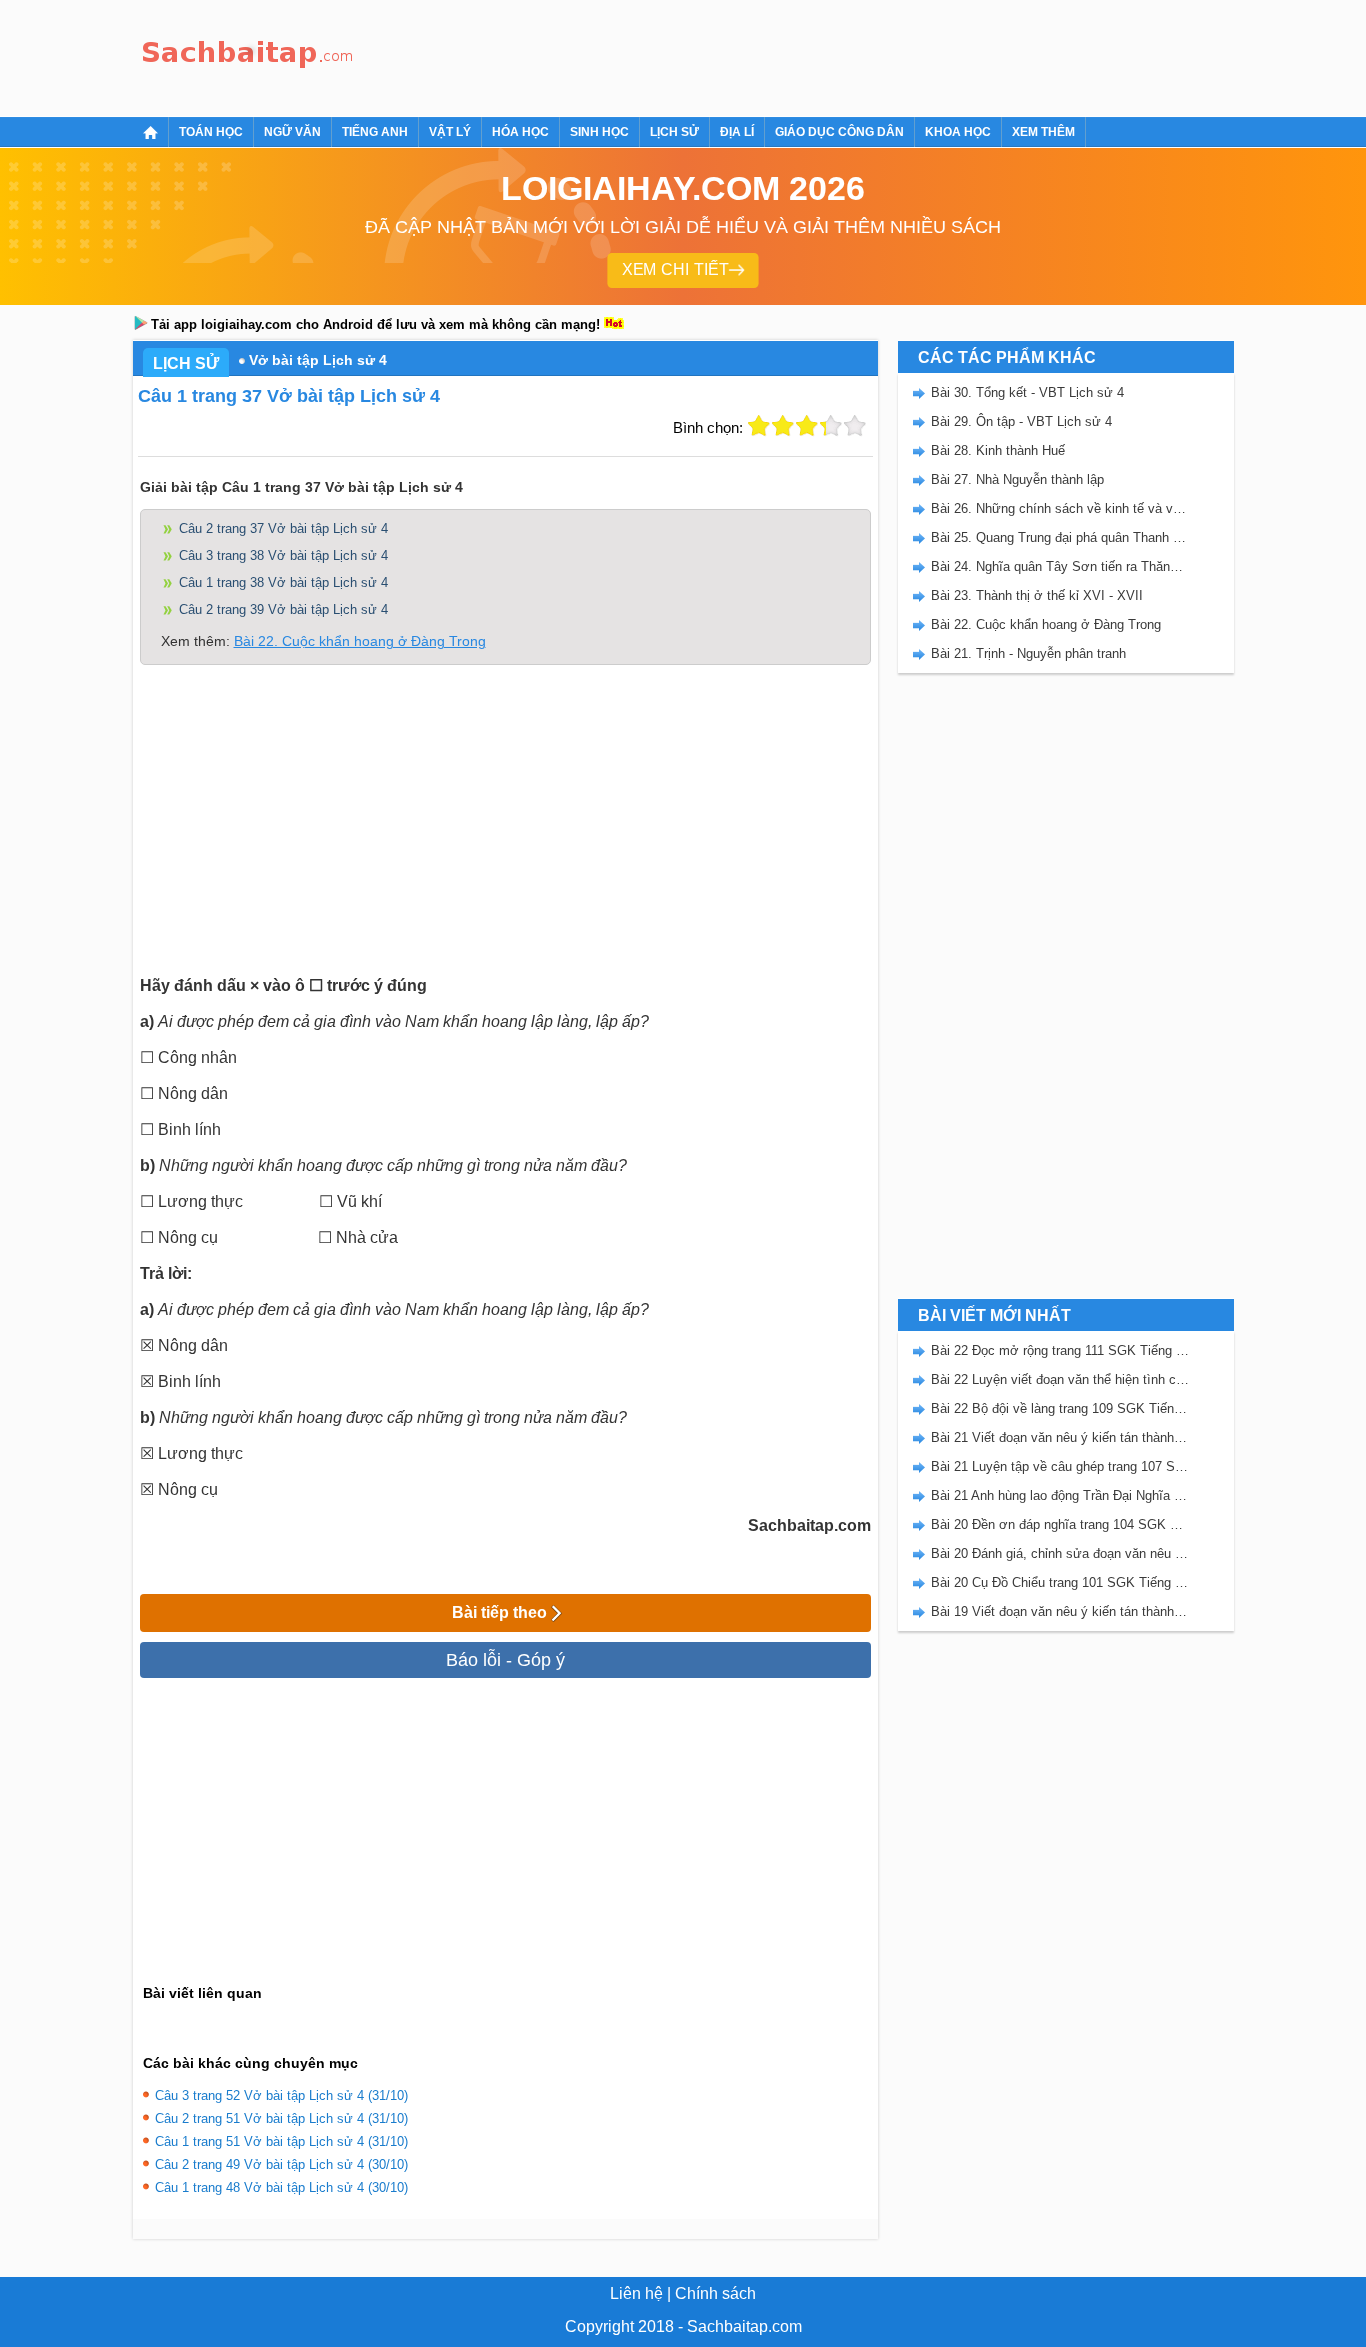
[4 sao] (831, 426)
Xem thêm (1043, 132)
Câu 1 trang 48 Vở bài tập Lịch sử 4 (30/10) (281, 2187)
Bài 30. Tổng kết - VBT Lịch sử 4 (1027, 392)
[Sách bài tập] (248, 55)
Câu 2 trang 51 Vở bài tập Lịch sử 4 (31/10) (281, 2118)
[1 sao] (759, 426)
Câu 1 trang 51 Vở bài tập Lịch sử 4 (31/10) (281, 2141)
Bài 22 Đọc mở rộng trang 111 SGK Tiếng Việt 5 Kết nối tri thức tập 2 (1060, 1350)
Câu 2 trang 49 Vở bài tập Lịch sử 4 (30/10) (281, 2164)
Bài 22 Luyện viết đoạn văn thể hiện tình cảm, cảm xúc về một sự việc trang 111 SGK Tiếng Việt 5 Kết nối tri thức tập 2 (1060, 1379)
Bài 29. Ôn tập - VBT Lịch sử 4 (1021, 421)
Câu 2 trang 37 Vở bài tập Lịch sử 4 (283, 528)
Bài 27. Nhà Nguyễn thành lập (1017, 479)
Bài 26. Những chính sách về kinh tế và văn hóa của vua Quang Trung (1060, 508)
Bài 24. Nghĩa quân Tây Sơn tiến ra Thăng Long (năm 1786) (1060, 566)
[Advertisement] (727, 55)
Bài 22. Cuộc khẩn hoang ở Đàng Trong (360, 641)
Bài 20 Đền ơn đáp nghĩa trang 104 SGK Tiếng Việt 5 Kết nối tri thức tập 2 (1060, 1524)
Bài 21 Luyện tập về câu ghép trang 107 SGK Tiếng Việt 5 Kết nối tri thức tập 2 (1060, 1466)
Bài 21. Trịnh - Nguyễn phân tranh (1028, 653)
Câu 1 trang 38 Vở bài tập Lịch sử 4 (283, 582)
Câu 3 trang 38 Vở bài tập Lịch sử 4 (283, 555)
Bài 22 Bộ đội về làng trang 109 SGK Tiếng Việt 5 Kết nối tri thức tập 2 (1060, 1408)
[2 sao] (783, 426)
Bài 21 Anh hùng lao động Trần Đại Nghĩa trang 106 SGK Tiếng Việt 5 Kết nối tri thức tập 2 (1060, 1495)
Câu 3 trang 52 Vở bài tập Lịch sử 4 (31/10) (281, 2095)
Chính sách (715, 2293)
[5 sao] (855, 426)
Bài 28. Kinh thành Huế (998, 450)
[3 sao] (807, 426)
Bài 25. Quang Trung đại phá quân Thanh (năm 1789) (1060, 537)
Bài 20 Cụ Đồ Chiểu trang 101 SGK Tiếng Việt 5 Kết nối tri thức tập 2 (1060, 1582)
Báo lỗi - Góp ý (505, 1660)
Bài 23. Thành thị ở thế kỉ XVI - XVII (1037, 595)
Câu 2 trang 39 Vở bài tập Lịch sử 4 (283, 609)
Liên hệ (636, 2293)
